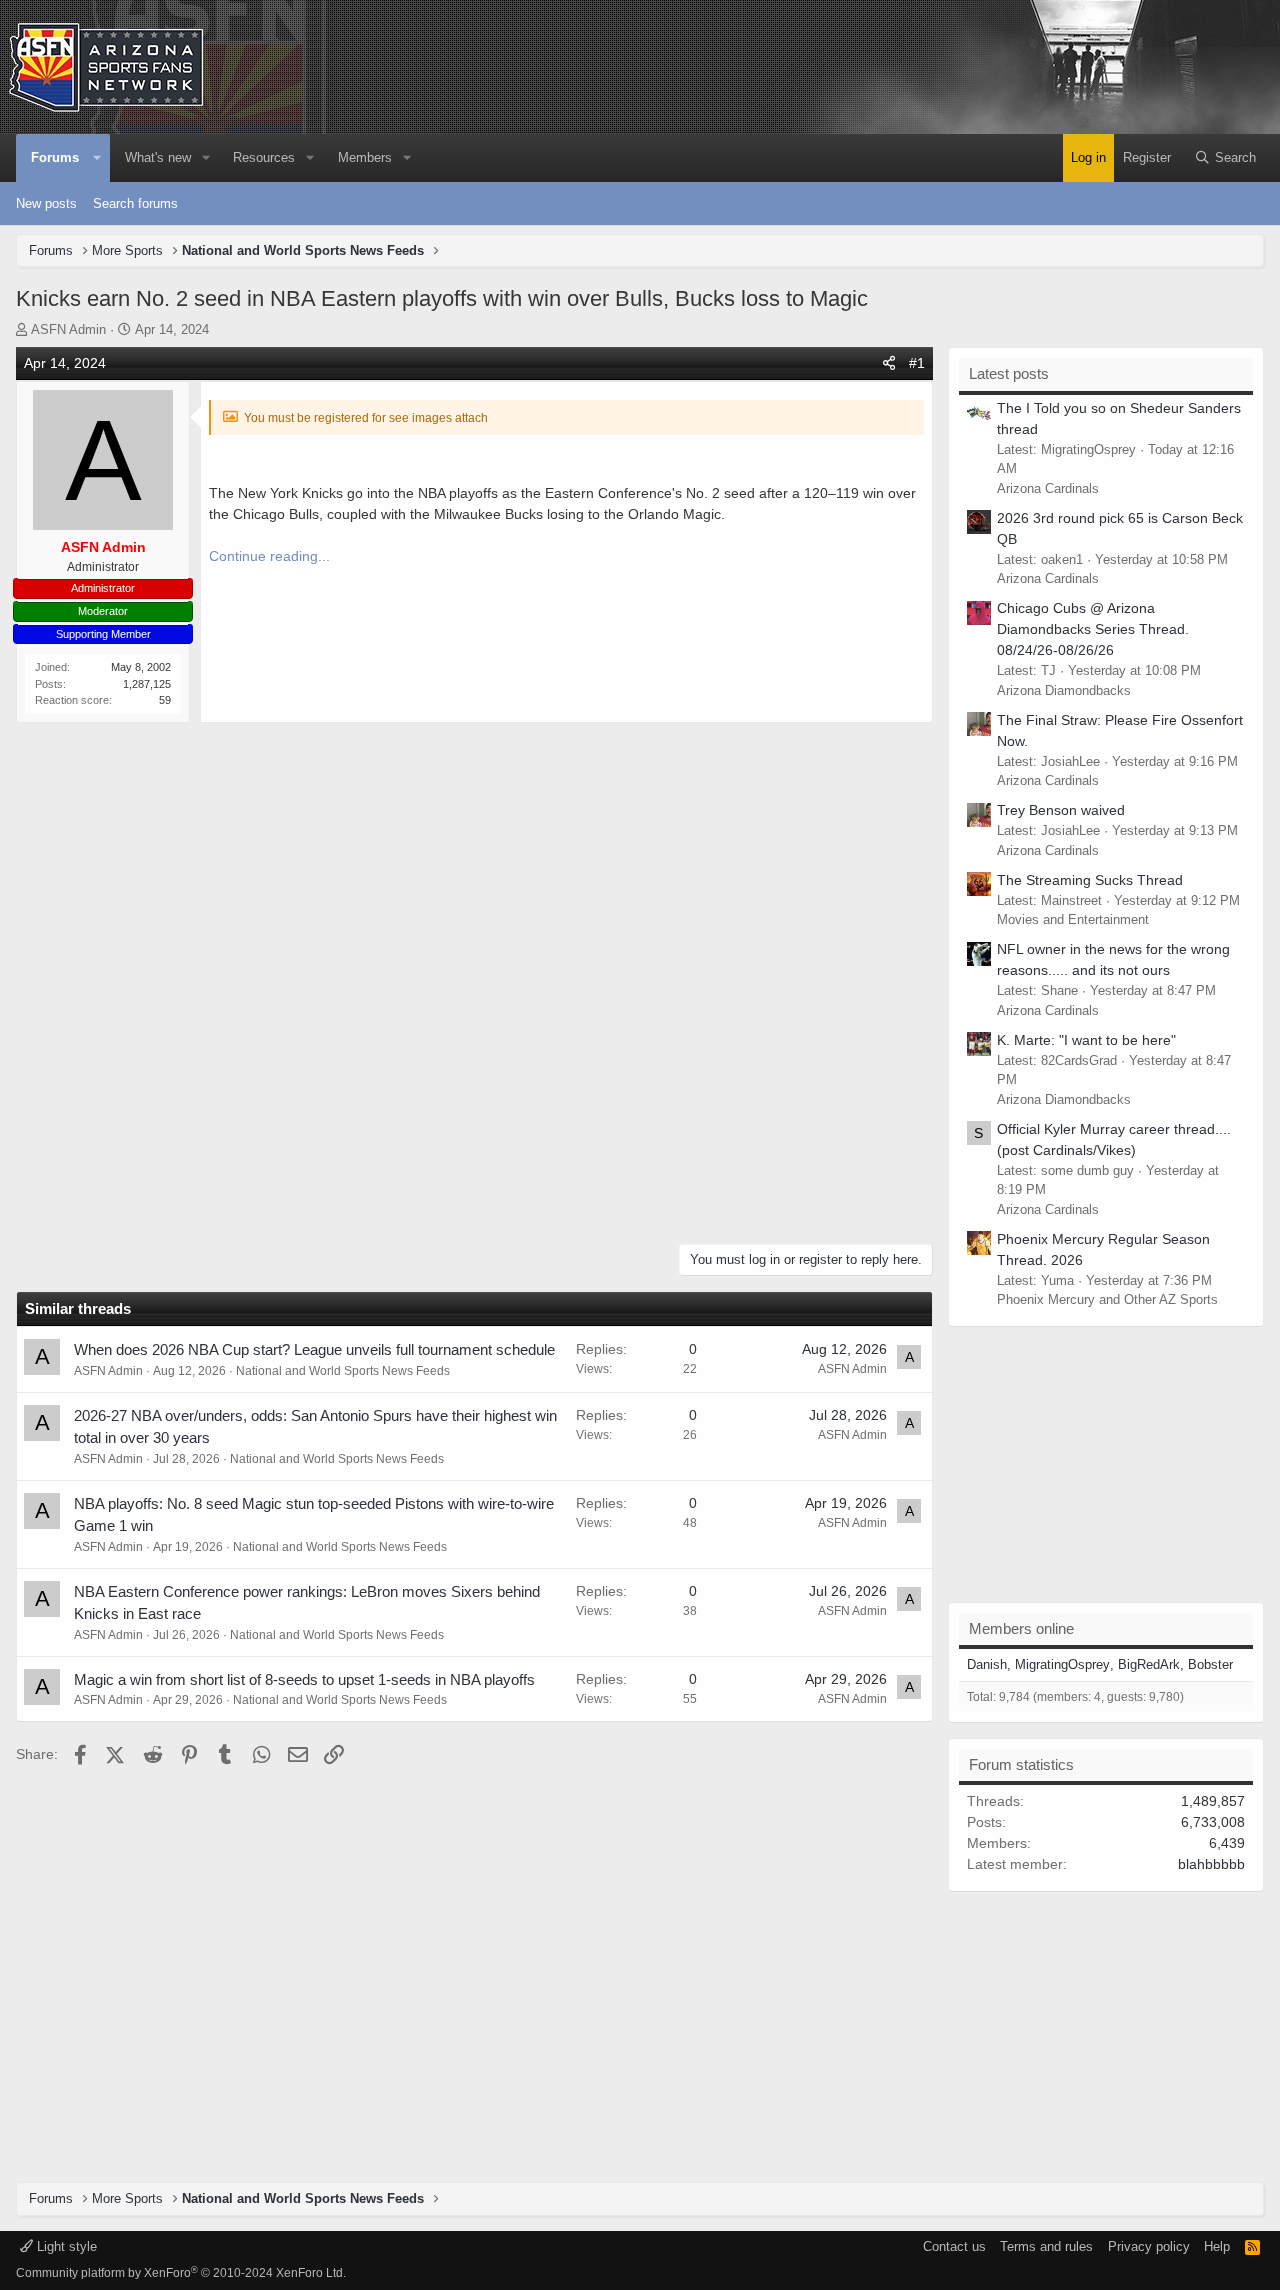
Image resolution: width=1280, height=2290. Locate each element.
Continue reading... (269, 556)
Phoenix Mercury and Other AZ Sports (1107, 1299)
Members (365, 157)
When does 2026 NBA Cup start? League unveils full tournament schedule (314, 1349)
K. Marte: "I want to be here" (1086, 1040)
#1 (917, 363)
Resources (264, 157)
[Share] (889, 363)
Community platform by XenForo (181, 2273)
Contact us (954, 2246)
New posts (46, 203)
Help (1217, 2246)
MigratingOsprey (1062, 1664)
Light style (65, 2246)
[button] (97, 158)
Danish (987, 1664)
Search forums (135, 203)
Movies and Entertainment (1073, 919)
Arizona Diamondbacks (1064, 690)
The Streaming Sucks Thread (1090, 880)
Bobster (1210, 1664)
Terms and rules (1046, 2246)
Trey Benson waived (1061, 810)
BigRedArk (1149, 1664)
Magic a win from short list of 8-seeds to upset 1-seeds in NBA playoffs (304, 1679)
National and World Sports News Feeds (343, 1371)
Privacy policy (1149, 2246)
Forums (55, 157)
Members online (1021, 1628)
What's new (158, 157)
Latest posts (1009, 373)
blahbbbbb (1211, 1864)
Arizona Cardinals (1048, 488)
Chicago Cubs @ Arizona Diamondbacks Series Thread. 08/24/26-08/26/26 (1093, 629)
